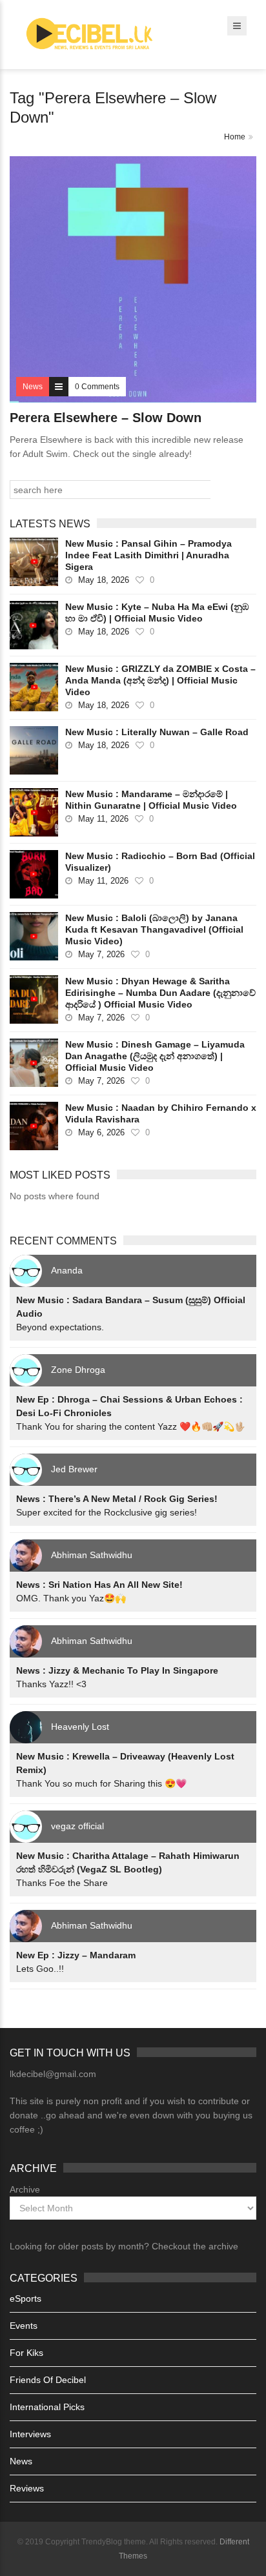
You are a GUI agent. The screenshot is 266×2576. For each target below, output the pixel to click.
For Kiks (26, 2353)
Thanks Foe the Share (62, 1883)
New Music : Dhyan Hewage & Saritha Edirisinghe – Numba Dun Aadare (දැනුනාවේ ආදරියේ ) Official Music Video (160, 993)
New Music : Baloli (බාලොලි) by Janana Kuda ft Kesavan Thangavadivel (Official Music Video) (154, 929)
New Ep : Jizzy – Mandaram (76, 1955)
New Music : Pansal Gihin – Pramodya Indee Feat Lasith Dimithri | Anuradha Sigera (148, 555)
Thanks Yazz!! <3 (51, 1684)
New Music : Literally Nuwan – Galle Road (157, 732)
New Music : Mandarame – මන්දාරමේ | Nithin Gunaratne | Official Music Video (151, 800)
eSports (26, 2298)
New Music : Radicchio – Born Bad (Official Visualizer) (160, 862)
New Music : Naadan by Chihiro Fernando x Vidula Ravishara (161, 1113)
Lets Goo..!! (40, 1969)
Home (235, 137)
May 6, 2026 (101, 1132)
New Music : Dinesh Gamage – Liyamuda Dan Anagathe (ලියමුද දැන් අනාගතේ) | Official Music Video (155, 1056)
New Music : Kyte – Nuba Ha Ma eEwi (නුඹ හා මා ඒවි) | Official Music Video (157, 613)
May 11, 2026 (103, 819)
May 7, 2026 (101, 954)
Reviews (27, 2488)
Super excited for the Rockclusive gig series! (107, 1512)
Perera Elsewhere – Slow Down (106, 418)
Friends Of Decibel (48, 2380)
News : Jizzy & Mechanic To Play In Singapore (117, 1670)
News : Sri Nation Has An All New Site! (99, 1585)
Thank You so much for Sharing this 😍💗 (101, 1783)
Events (24, 2326)
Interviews (30, 2434)
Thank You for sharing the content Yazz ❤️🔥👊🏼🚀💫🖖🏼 (131, 1426)
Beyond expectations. (60, 1327)
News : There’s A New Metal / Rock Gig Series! (117, 1499)
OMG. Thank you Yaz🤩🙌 (71, 1598)
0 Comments (97, 387)
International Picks (47, 2407)
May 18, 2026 (104, 580)
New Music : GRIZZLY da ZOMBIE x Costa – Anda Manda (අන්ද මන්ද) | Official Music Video (160, 680)
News (21, 2461)
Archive (25, 2189)
